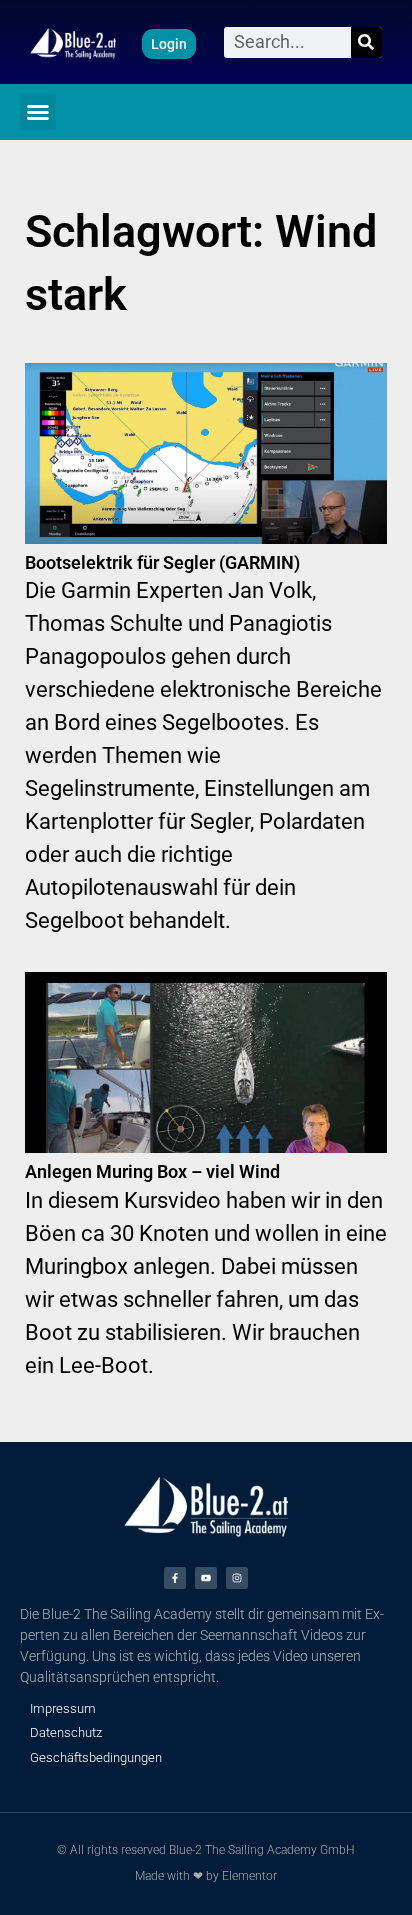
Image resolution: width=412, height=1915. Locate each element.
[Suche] (366, 42)
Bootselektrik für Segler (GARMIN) (162, 562)
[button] (38, 112)
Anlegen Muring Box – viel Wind (152, 1171)
